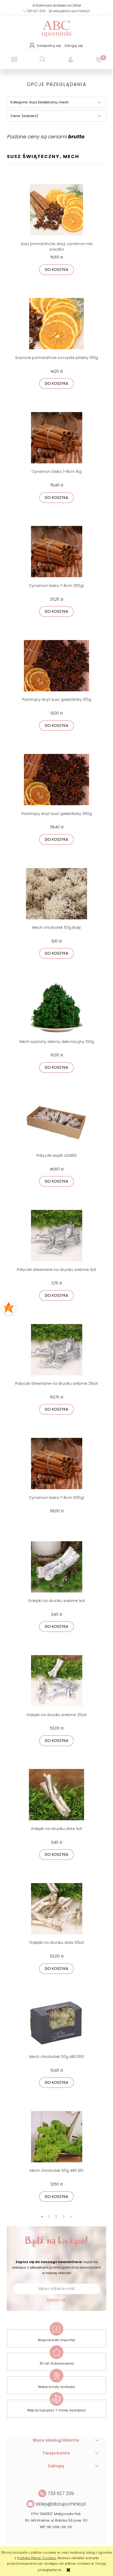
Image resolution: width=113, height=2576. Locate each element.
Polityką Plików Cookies (37, 2558)
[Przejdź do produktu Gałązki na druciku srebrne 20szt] (56, 1681)
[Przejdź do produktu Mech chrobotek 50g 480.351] (56, 2137)
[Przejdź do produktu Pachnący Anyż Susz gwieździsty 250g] (56, 780)
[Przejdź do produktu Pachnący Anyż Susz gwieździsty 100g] (56, 666)
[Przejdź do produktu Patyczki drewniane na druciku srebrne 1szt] (56, 1236)
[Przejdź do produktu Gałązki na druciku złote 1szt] (56, 1795)
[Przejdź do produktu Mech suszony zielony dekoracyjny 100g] (56, 1008)
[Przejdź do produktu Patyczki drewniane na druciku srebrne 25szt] (56, 1350)
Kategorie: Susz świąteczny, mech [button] (40, 102)
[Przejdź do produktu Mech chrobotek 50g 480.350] (56, 2023)
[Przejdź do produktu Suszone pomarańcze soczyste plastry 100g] (56, 324)
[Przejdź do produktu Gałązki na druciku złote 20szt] (56, 1909)
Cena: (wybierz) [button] (24, 116)
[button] (14, 60)
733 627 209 (36, 11)
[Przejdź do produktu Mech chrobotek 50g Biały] (56, 894)
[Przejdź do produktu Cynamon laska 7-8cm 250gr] (56, 552)
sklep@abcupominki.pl (71, 11)
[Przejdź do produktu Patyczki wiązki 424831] (56, 1122)
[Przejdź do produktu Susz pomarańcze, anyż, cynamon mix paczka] (56, 210)
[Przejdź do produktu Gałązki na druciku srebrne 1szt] (56, 1567)
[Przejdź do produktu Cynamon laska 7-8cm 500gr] (56, 1464)
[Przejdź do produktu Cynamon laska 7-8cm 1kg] (56, 438)
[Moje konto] (71, 60)
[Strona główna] (56, 28)
